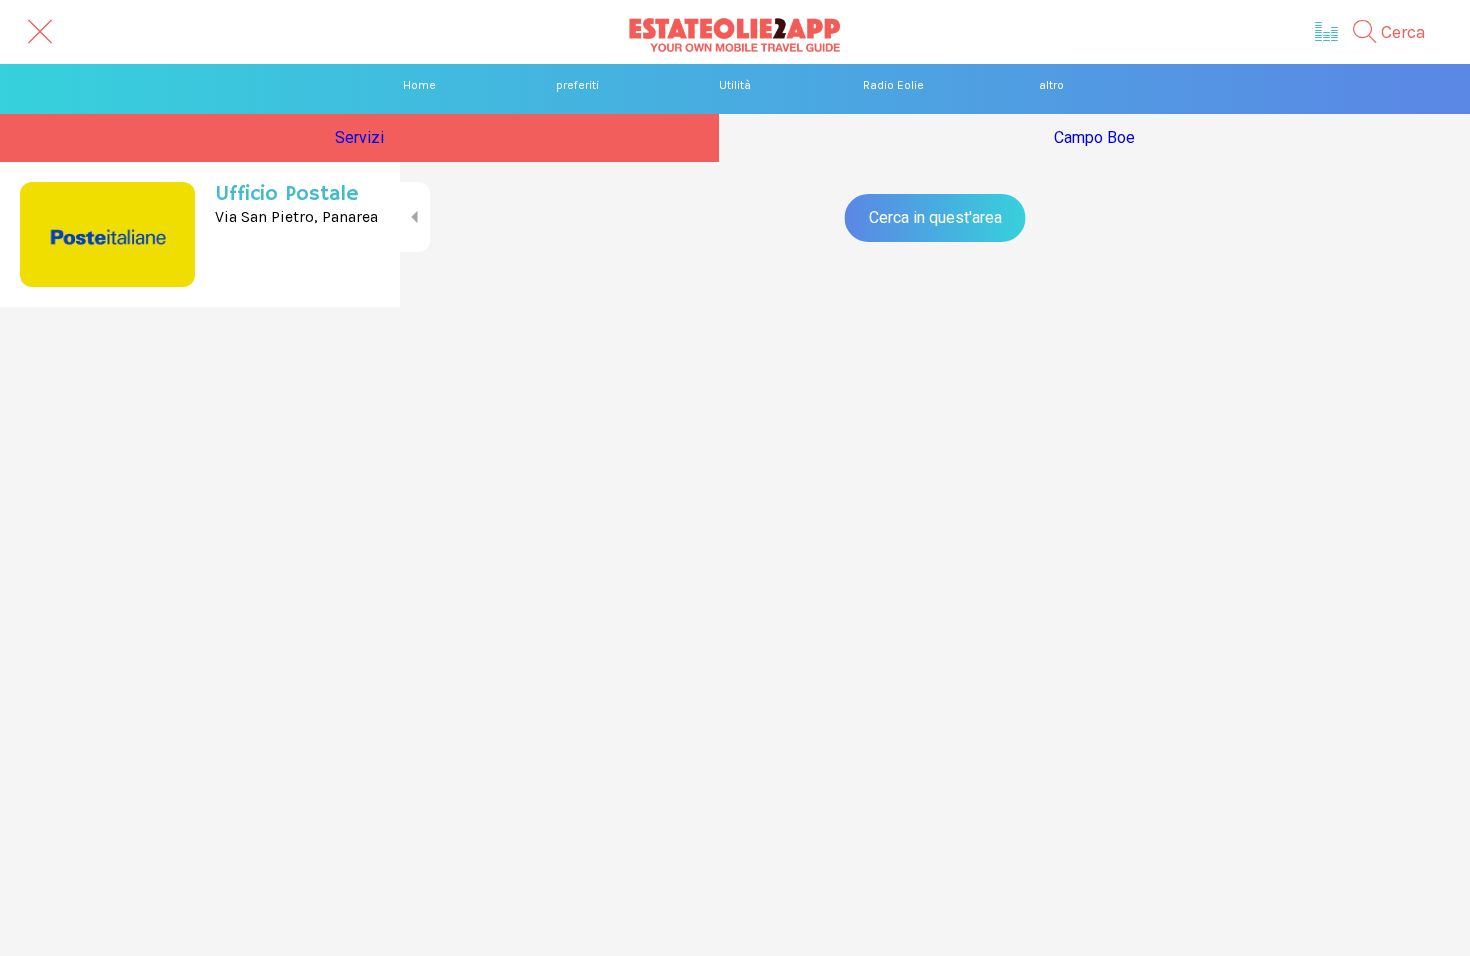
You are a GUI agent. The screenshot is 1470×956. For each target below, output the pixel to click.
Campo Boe (1094, 137)
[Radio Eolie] (1327, 32)
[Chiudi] (40, 32)
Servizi (359, 137)
